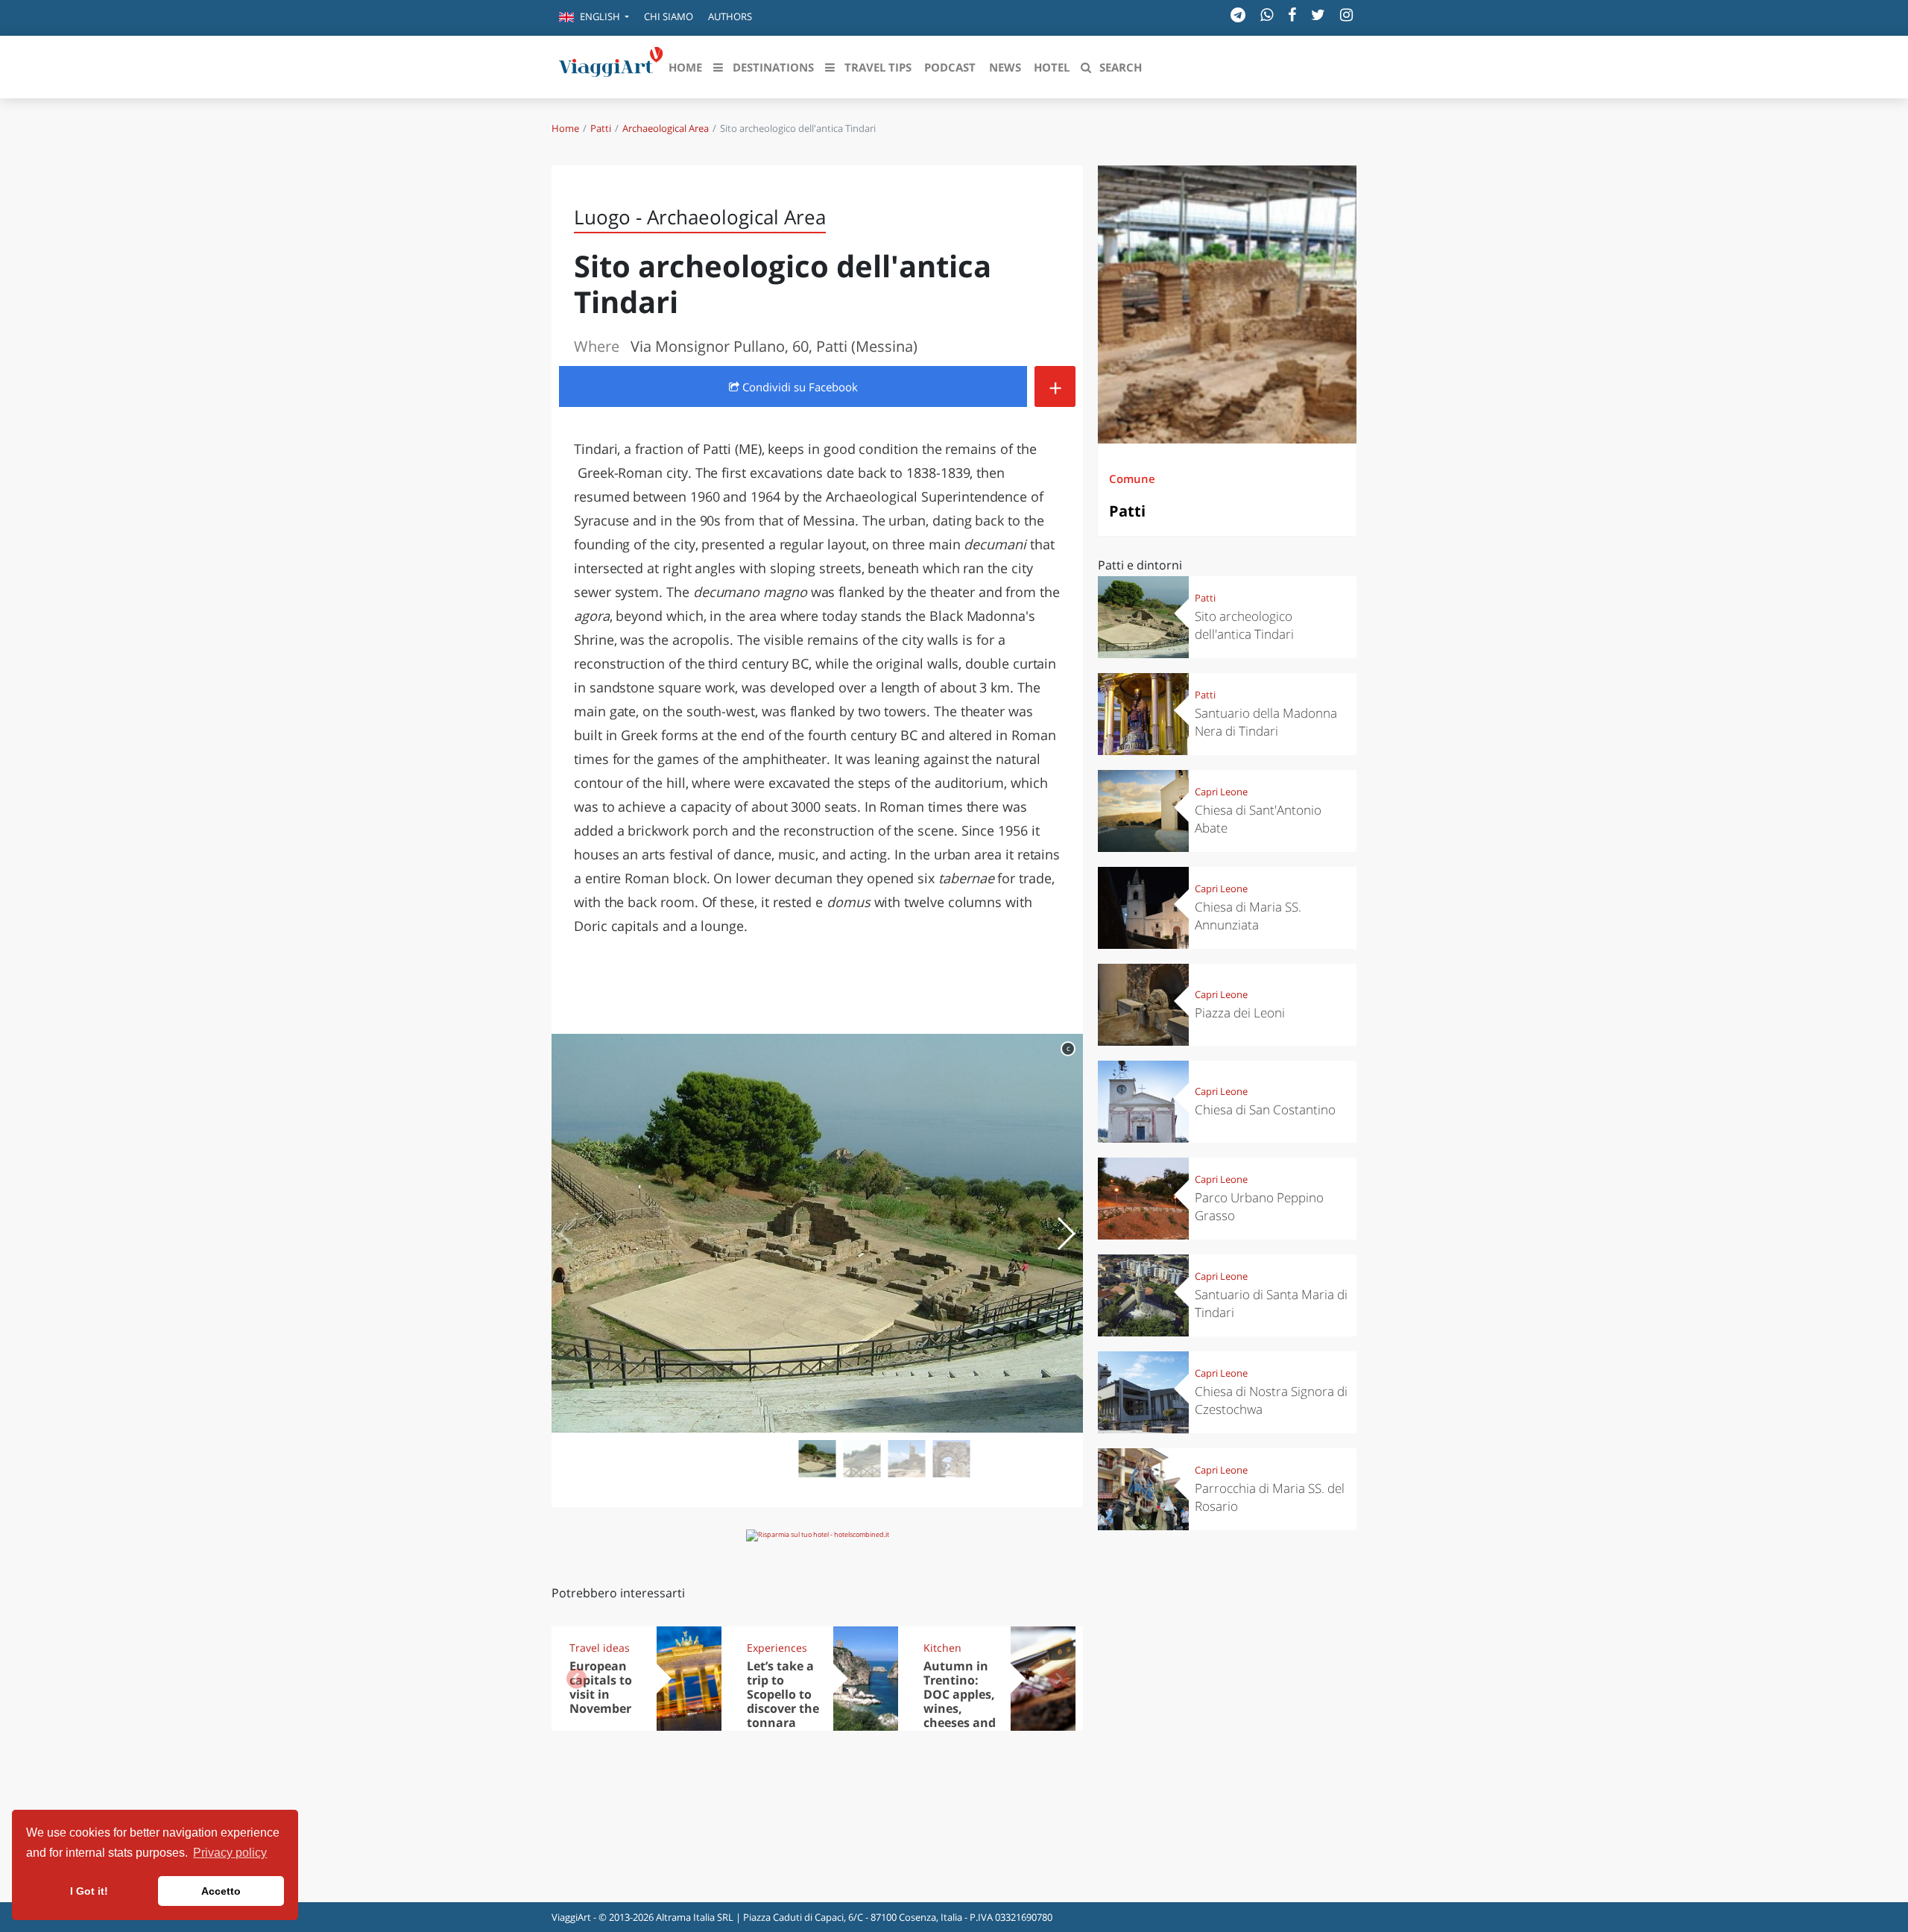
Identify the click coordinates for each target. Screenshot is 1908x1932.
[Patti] (1227, 304)
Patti (601, 128)
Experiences (777, 1648)
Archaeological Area (666, 128)
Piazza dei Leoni (1240, 1013)
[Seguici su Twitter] (1318, 15)
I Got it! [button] (89, 1891)
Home (565, 128)
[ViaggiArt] (611, 66)
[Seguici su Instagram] (1346, 15)
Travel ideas (600, 1648)
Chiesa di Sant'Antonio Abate (1258, 819)
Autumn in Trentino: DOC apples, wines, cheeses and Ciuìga (960, 1701)
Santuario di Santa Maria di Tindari (1271, 1303)
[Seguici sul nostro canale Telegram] (1238, 15)
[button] (594, 18)
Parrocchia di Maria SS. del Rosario (1270, 1497)
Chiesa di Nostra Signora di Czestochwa (1271, 1400)
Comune (1132, 479)
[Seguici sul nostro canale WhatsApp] (1267, 15)
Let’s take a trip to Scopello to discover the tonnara (783, 1694)
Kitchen (942, 1648)
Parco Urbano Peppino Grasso (1259, 1206)
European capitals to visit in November (601, 1687)
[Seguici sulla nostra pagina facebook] (1292, 15)
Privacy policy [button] (230, 1853)
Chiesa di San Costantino (1265, 1109)
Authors (730, 16)
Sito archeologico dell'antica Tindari (1244, 625)
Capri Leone (1221, 792)
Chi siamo (669, 16)
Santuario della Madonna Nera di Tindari (1266, 722)
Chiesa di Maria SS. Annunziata (1248, 916)
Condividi (799, 387)
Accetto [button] (221, 1891)
